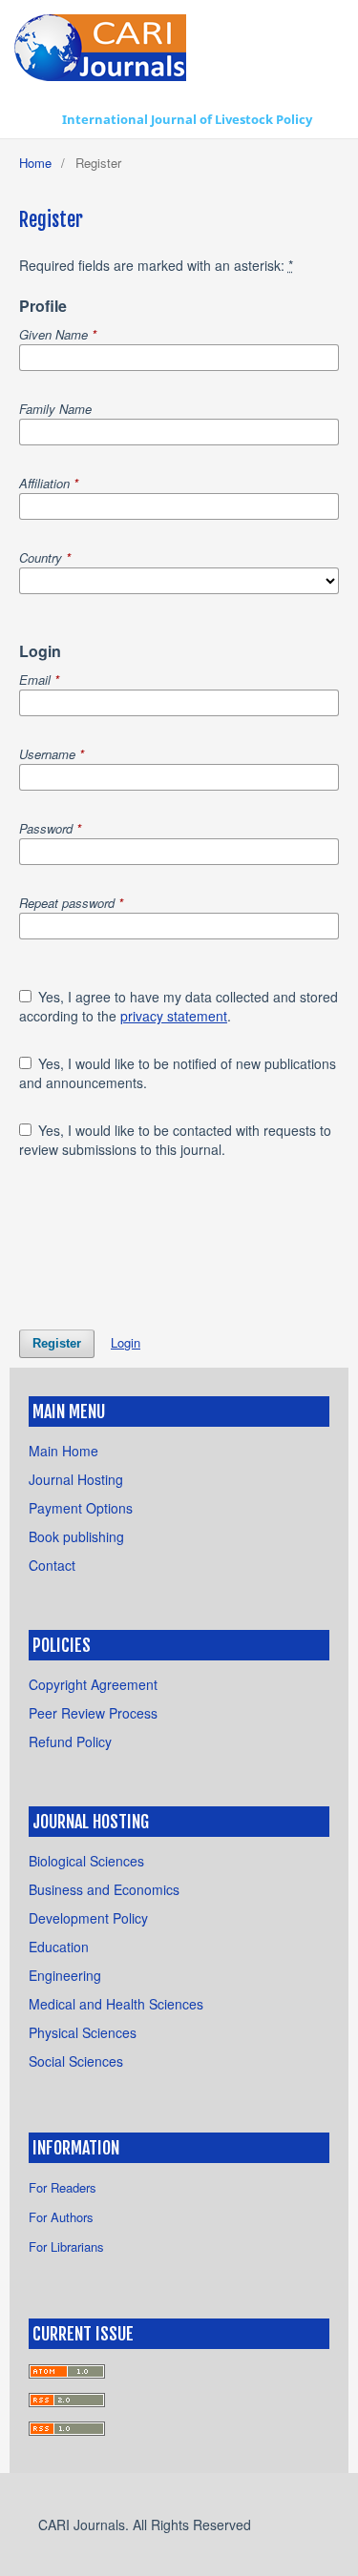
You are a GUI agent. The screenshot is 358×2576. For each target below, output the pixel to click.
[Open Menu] (33, 119)
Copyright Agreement (93, 1684)
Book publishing (76, 1536)
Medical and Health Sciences (116, 2004)
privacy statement (174, 1016)
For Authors (61, 2217)
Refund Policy (70, 1741)
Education (59, 1947)
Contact (52, 1565)
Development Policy (88, 1918)
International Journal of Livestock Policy (187, 119)
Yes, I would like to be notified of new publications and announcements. (178, 1073)
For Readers (63, 2187)
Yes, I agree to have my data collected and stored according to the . (179, 1006)
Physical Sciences (83, 2032)
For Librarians (66, 2246)
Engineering (65, 1975)
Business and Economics (104, 1889)
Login (126, 1342)
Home (35, 163)
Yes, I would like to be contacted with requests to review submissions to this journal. (176, 1140)
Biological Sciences (86, 1861)
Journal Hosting (76, 1479)
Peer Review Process (93, 1713)
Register (57, 1343)
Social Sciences (76, 2061)
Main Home (63, 1451)
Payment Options (81, 1508)
